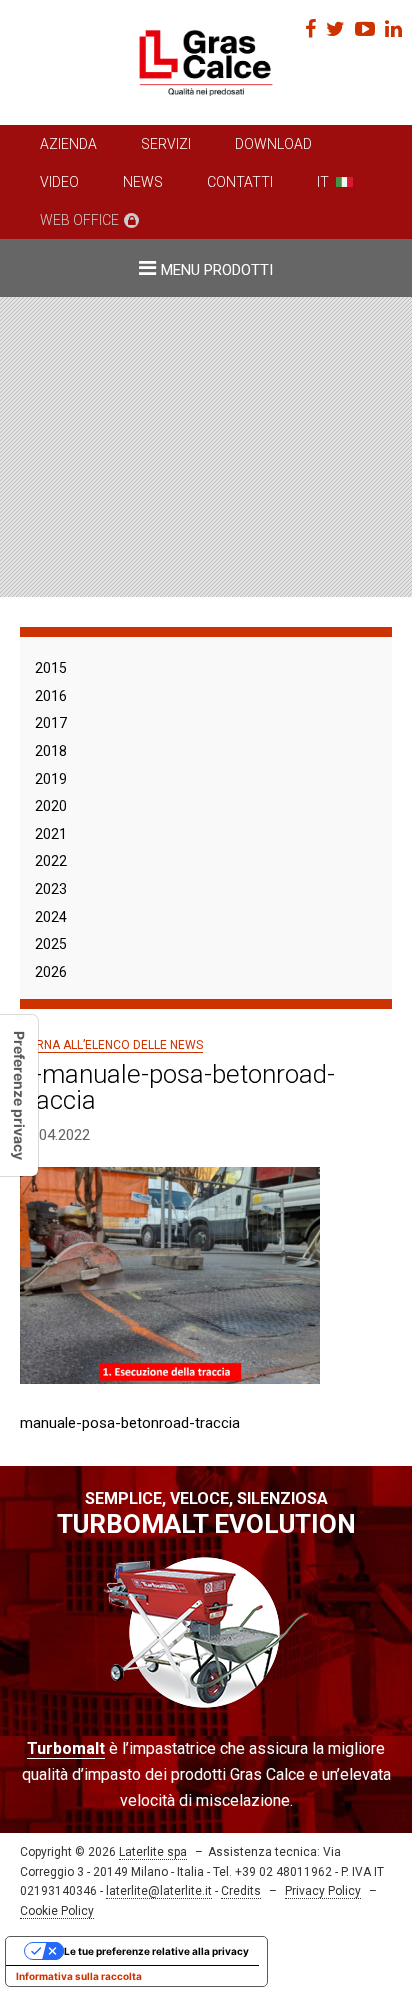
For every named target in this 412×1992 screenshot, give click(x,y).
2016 (51, 696)
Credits (241, 1891)
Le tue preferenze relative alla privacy (156, 1951)
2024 (51, 917)
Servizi (166, 144)
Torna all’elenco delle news (111, 1045)
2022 (51, 861)
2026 (51, 972)
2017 (51, 723)
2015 (51, 668)
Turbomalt (66, 1748)
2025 (51, 944)
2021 (51, 834)
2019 (51, 779)
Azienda (68, 144)
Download (273, 144)
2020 (51, 806)
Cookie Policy (57, 1911)
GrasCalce (206, 62)
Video (59, 182)
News (143, 182)
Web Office (79, 220)
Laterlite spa (153, 1852)
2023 (51, 889)
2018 (51, 751)
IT (323, 182)
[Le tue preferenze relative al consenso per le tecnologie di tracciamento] (19, 1095)
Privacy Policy (323, 1891)
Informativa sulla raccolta (79, 1976)
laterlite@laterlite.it (159, 1891)
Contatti (240, 182)
